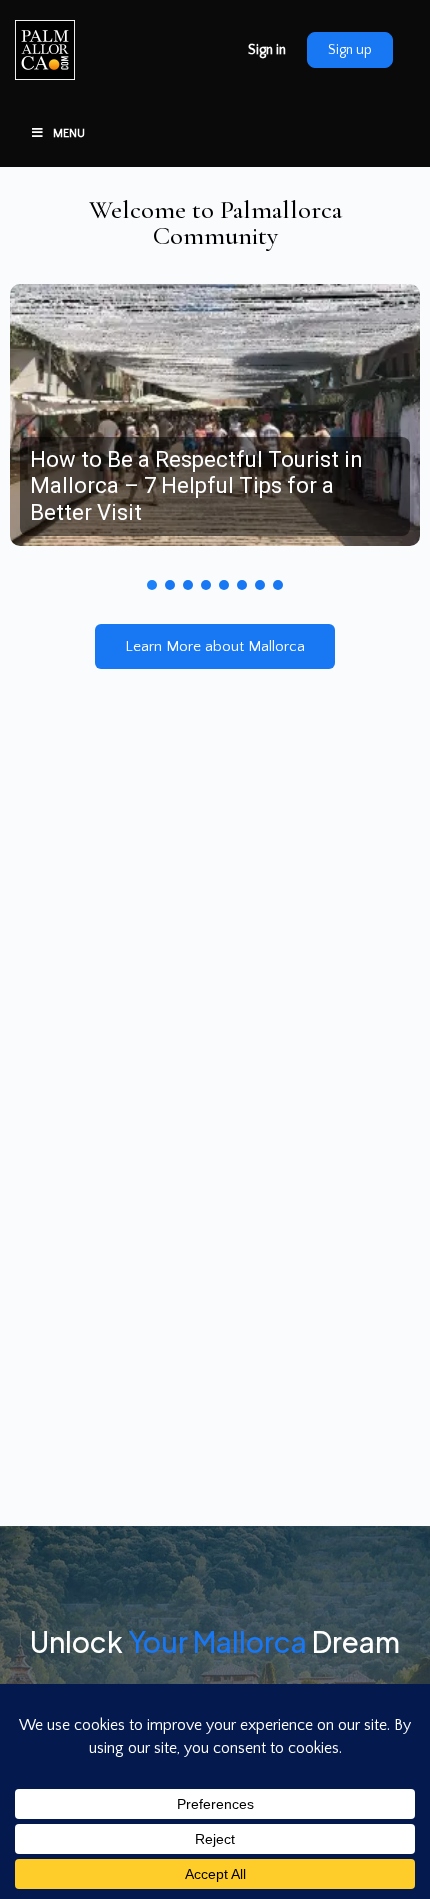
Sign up (350, 50)
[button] (215, 415)
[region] (215, 429)
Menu (69, 133)
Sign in (267, 50)
